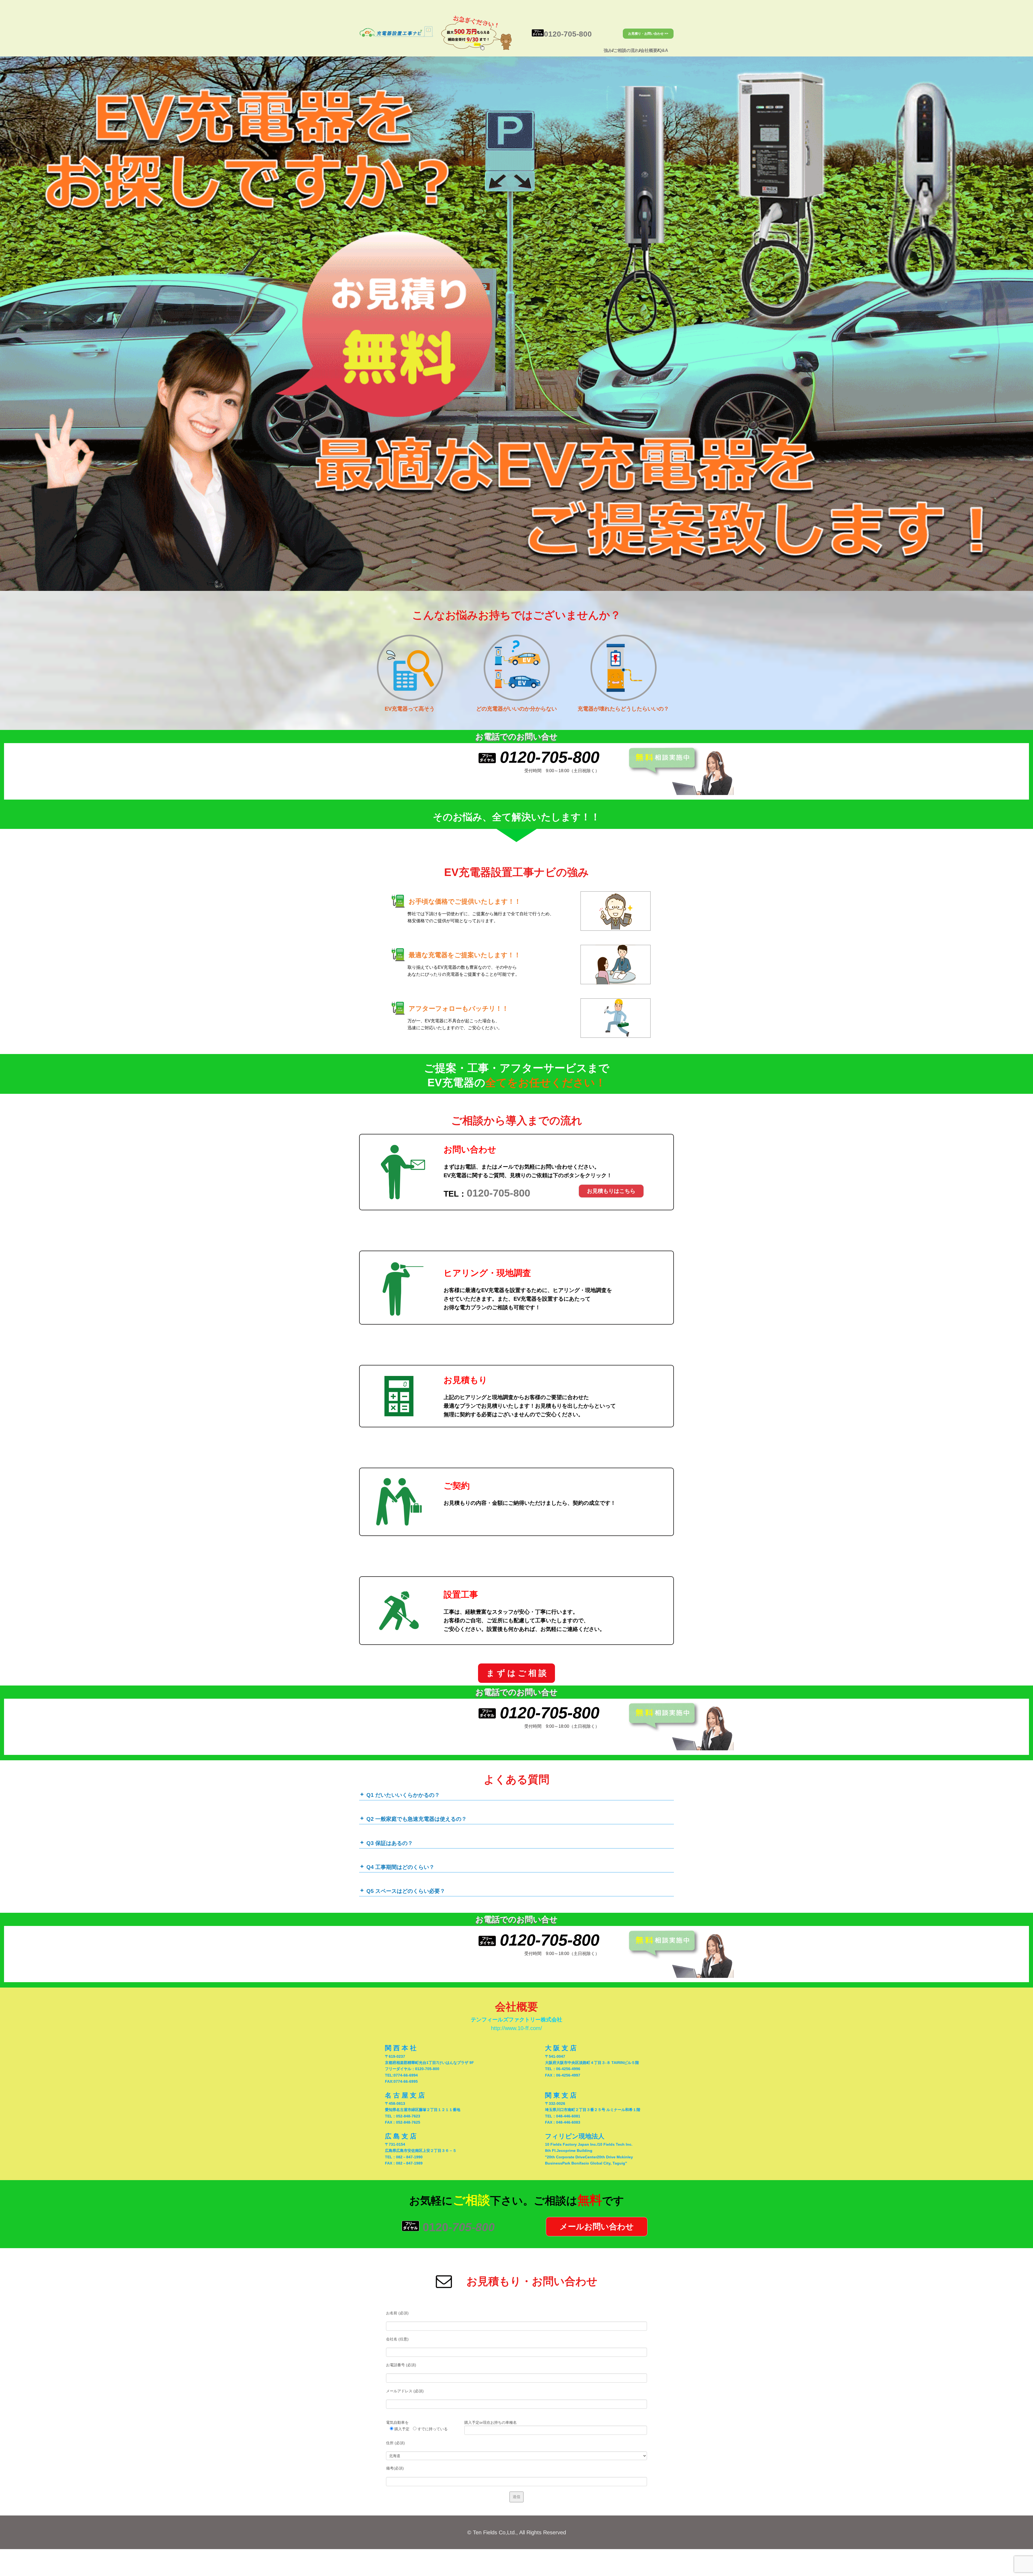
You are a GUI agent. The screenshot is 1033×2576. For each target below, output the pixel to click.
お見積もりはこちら (611, 1191)
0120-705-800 (569, 34)
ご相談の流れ (626, 50)
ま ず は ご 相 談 (516, 1673)
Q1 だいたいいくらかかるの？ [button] (403, 1795)
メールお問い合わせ (597, 2226)
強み (608, 50)
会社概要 (649, 50)
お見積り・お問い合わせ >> (648, 34)
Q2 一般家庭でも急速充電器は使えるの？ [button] (417, 1819)
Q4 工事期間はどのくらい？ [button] (400, 1867)
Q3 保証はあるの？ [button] (390, 1843)
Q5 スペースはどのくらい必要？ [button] (406, 1891)
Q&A (664, 50)
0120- (459, 2227)
